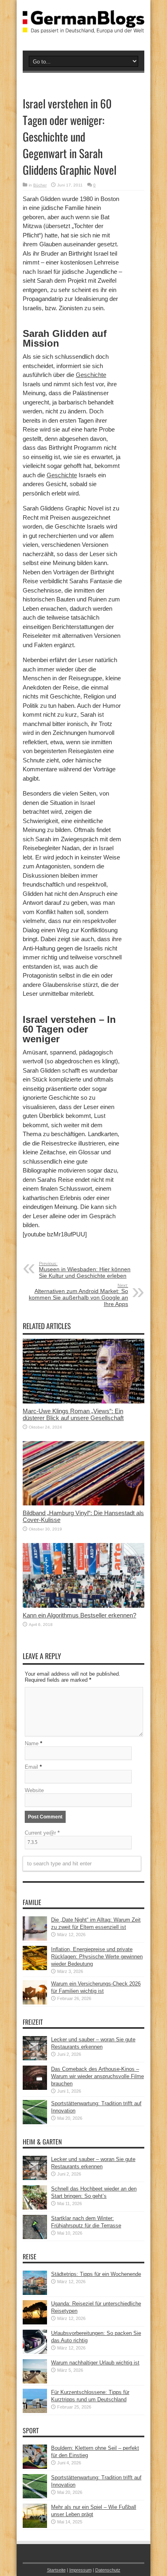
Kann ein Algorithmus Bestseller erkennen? (79, 1615)
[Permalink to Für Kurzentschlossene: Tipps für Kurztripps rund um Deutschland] (35, 2411)
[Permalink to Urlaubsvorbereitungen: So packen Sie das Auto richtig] (35, 2352)
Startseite (56, 2570)
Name (32, 1743)
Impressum (80, 2570)
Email (31, 1767)
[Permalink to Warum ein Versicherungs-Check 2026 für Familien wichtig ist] (35, 2003)
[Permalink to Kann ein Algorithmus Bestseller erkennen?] (83, 1606)
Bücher (40, 185)
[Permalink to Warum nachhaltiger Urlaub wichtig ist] (35, 2382)
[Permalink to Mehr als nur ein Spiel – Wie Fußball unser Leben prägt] (35, 2526)
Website (34, 1790)
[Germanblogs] (83, 27)
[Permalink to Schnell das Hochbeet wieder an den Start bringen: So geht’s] (35, 2208)
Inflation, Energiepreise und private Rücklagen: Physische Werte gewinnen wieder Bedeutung (97, 1957)
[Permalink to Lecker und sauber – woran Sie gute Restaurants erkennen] (35, 2058)
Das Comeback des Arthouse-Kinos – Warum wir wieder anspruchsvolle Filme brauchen (97, 2076)
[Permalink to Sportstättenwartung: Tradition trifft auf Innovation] (35, 2122)
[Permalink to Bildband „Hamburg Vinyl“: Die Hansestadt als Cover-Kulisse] (83, 1504)
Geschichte (91, 375)
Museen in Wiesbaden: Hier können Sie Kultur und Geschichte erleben (85, 1270)
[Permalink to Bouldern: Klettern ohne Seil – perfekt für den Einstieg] (35, 2467)
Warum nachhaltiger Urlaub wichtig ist (95, 2363)
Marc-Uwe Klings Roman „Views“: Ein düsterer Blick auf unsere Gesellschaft (73, 1414)
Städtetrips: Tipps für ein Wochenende (96, 2274)
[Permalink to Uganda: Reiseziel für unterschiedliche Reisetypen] (35, 2323)
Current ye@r (42, 1833)
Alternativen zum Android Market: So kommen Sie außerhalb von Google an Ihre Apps (78, 1295)
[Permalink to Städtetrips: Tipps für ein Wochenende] (35, 2293)
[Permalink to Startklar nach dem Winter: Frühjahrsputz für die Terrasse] (35, 2237)
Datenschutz (108, 2570)
